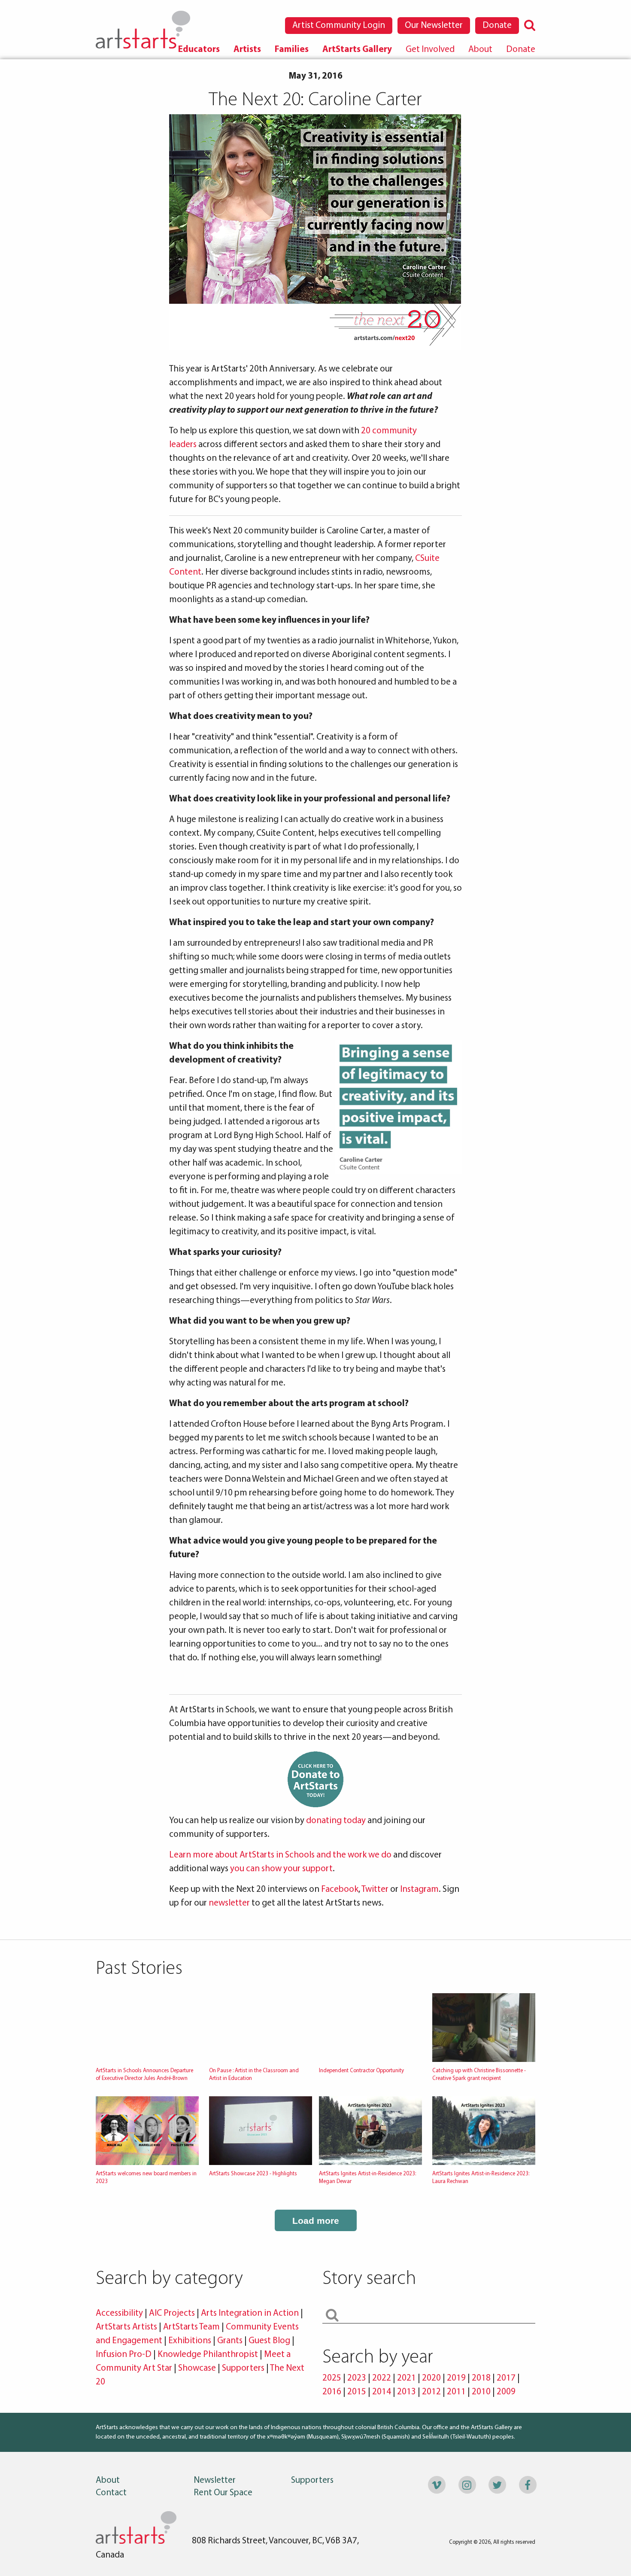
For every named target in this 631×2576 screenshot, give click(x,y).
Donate (497, 26)
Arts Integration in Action (250, 2313)
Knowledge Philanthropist (208, 2355)
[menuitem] (199, 50)
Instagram (419, 1889)
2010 (481, 2392)
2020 (431, 2378)
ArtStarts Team (191, 2327)
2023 (357, 2378)
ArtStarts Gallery (357, 50)
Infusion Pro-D (124, 2355)
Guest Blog (269, 2341)
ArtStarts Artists (126, 2327)
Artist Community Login (339, 26)
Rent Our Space (223, 2493)
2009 (506, 2392)
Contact (111, 2493)
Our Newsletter (434, 26)
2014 (382, 2392)
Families (292, 50)
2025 (332, 2378)
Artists (247, 50)
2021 (407, 2378)
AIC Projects (172, 2313)
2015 (357, 2392)
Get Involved (430, 50)
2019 (456, 2378)
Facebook (340, 1889)
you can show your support (281, 1869)
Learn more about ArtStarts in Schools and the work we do (280, 1855)
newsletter (229, 1903)
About (480, 50)
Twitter (375, 1889)
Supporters (243, 2368)
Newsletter (215, 2480)
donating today (336, 1821)
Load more (316, 2221)
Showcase (197, 2368)
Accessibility (120, 2313)
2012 (431, 2392)
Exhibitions (190, 2341)
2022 (382, 2378)
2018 (481, 2378)
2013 (407, 2392)
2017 (506, 2378)
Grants (230, 2341)
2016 (332, 2392)
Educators (199, 50)
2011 (456, 2392)
